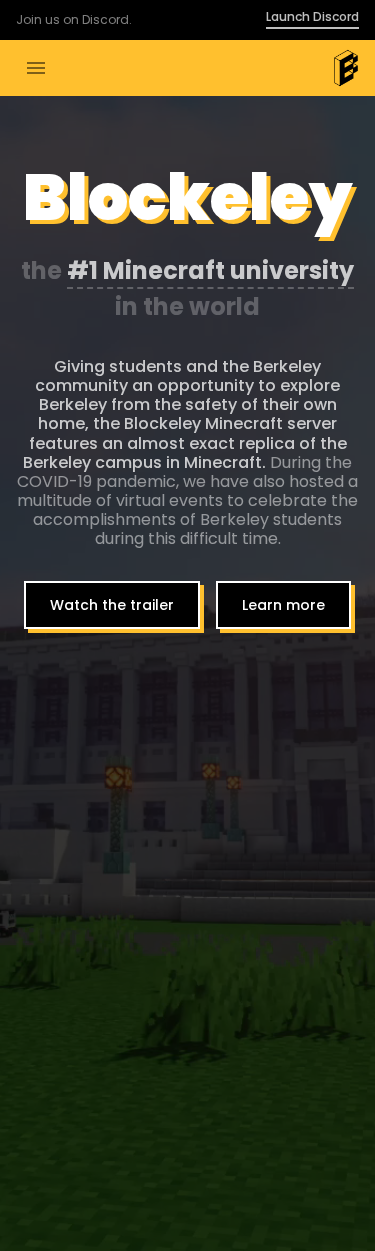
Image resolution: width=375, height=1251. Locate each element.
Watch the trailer (112, 605)
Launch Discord (312, 18)
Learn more (283, 605)
